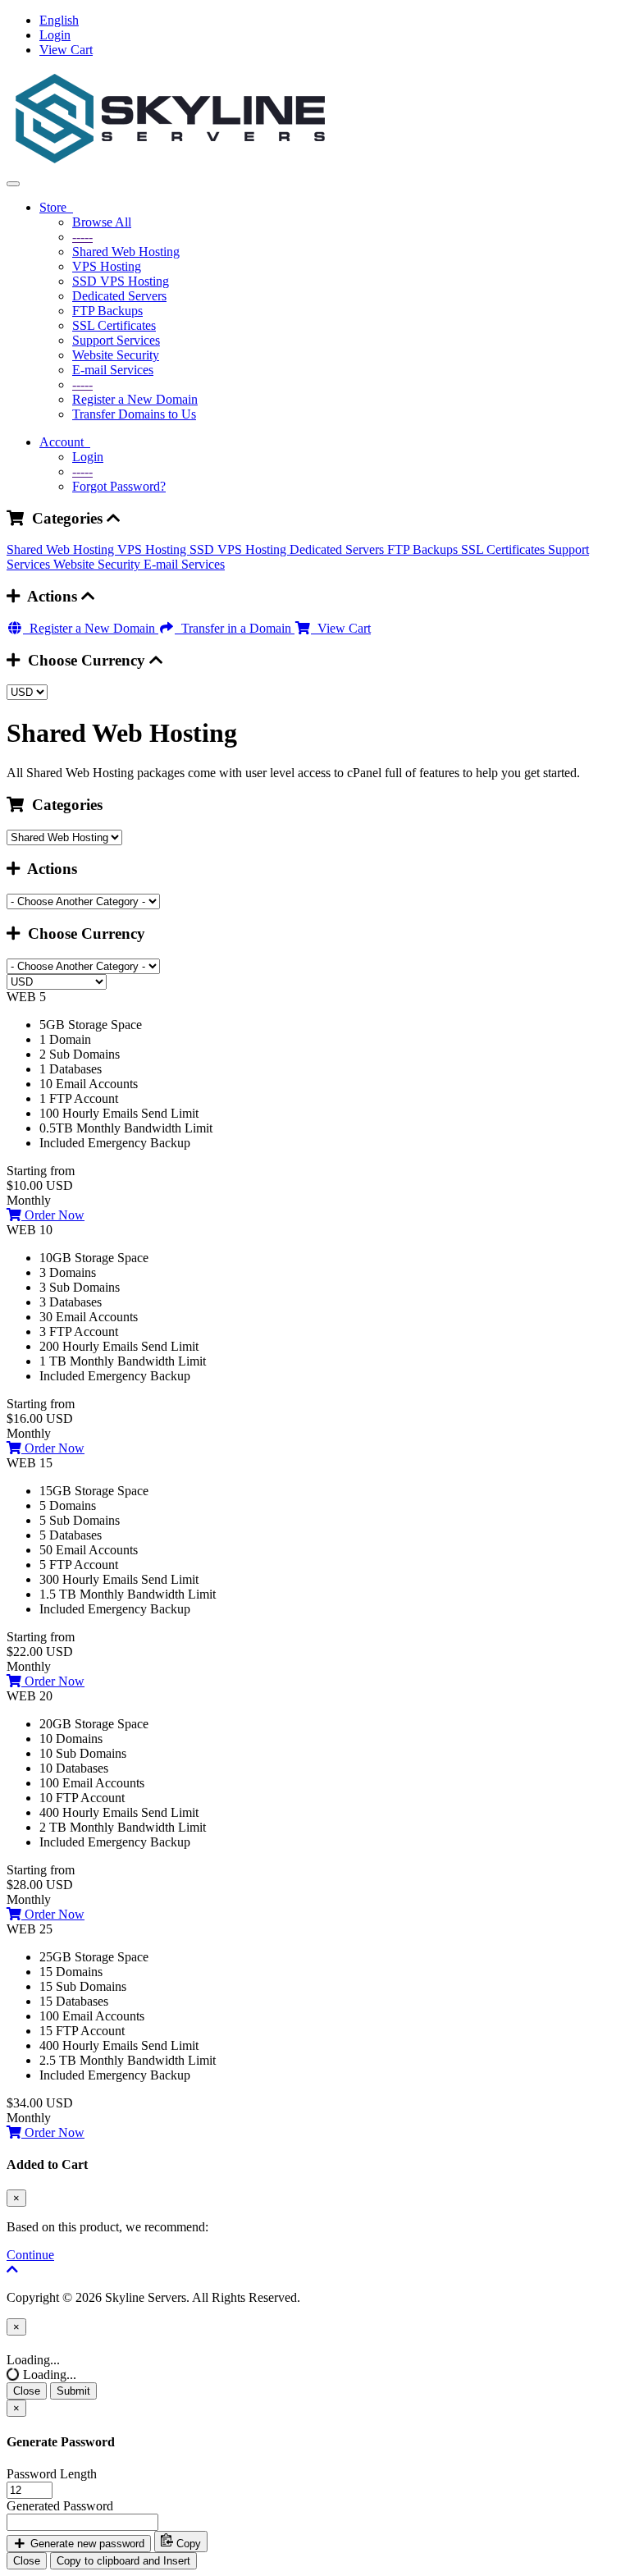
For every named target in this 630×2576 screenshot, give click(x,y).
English (59, 20)
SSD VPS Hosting (121, 281)
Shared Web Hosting (126, 252)
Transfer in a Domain (235, 628)
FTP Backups (107, 311)
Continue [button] (30, 2255)
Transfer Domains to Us (134, 414)
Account (65, 442)
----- (82, 237)
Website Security (116, 355)
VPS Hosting (107, 266)
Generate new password (86, 2544)
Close (27, 2391)
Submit (73, 2391)
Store (56, 207)
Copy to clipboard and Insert (123, 2561)
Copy (187, 2544)
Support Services (116, 340)
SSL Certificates (114, 325)
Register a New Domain (135, 399)
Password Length (52, 2474)
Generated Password (60, 2506)
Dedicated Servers (119, 296)
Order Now (53, 1215)
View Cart (66, 50)
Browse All (102, 222)
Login (55, 35)
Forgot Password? (119, 486)
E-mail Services (113, 370)
